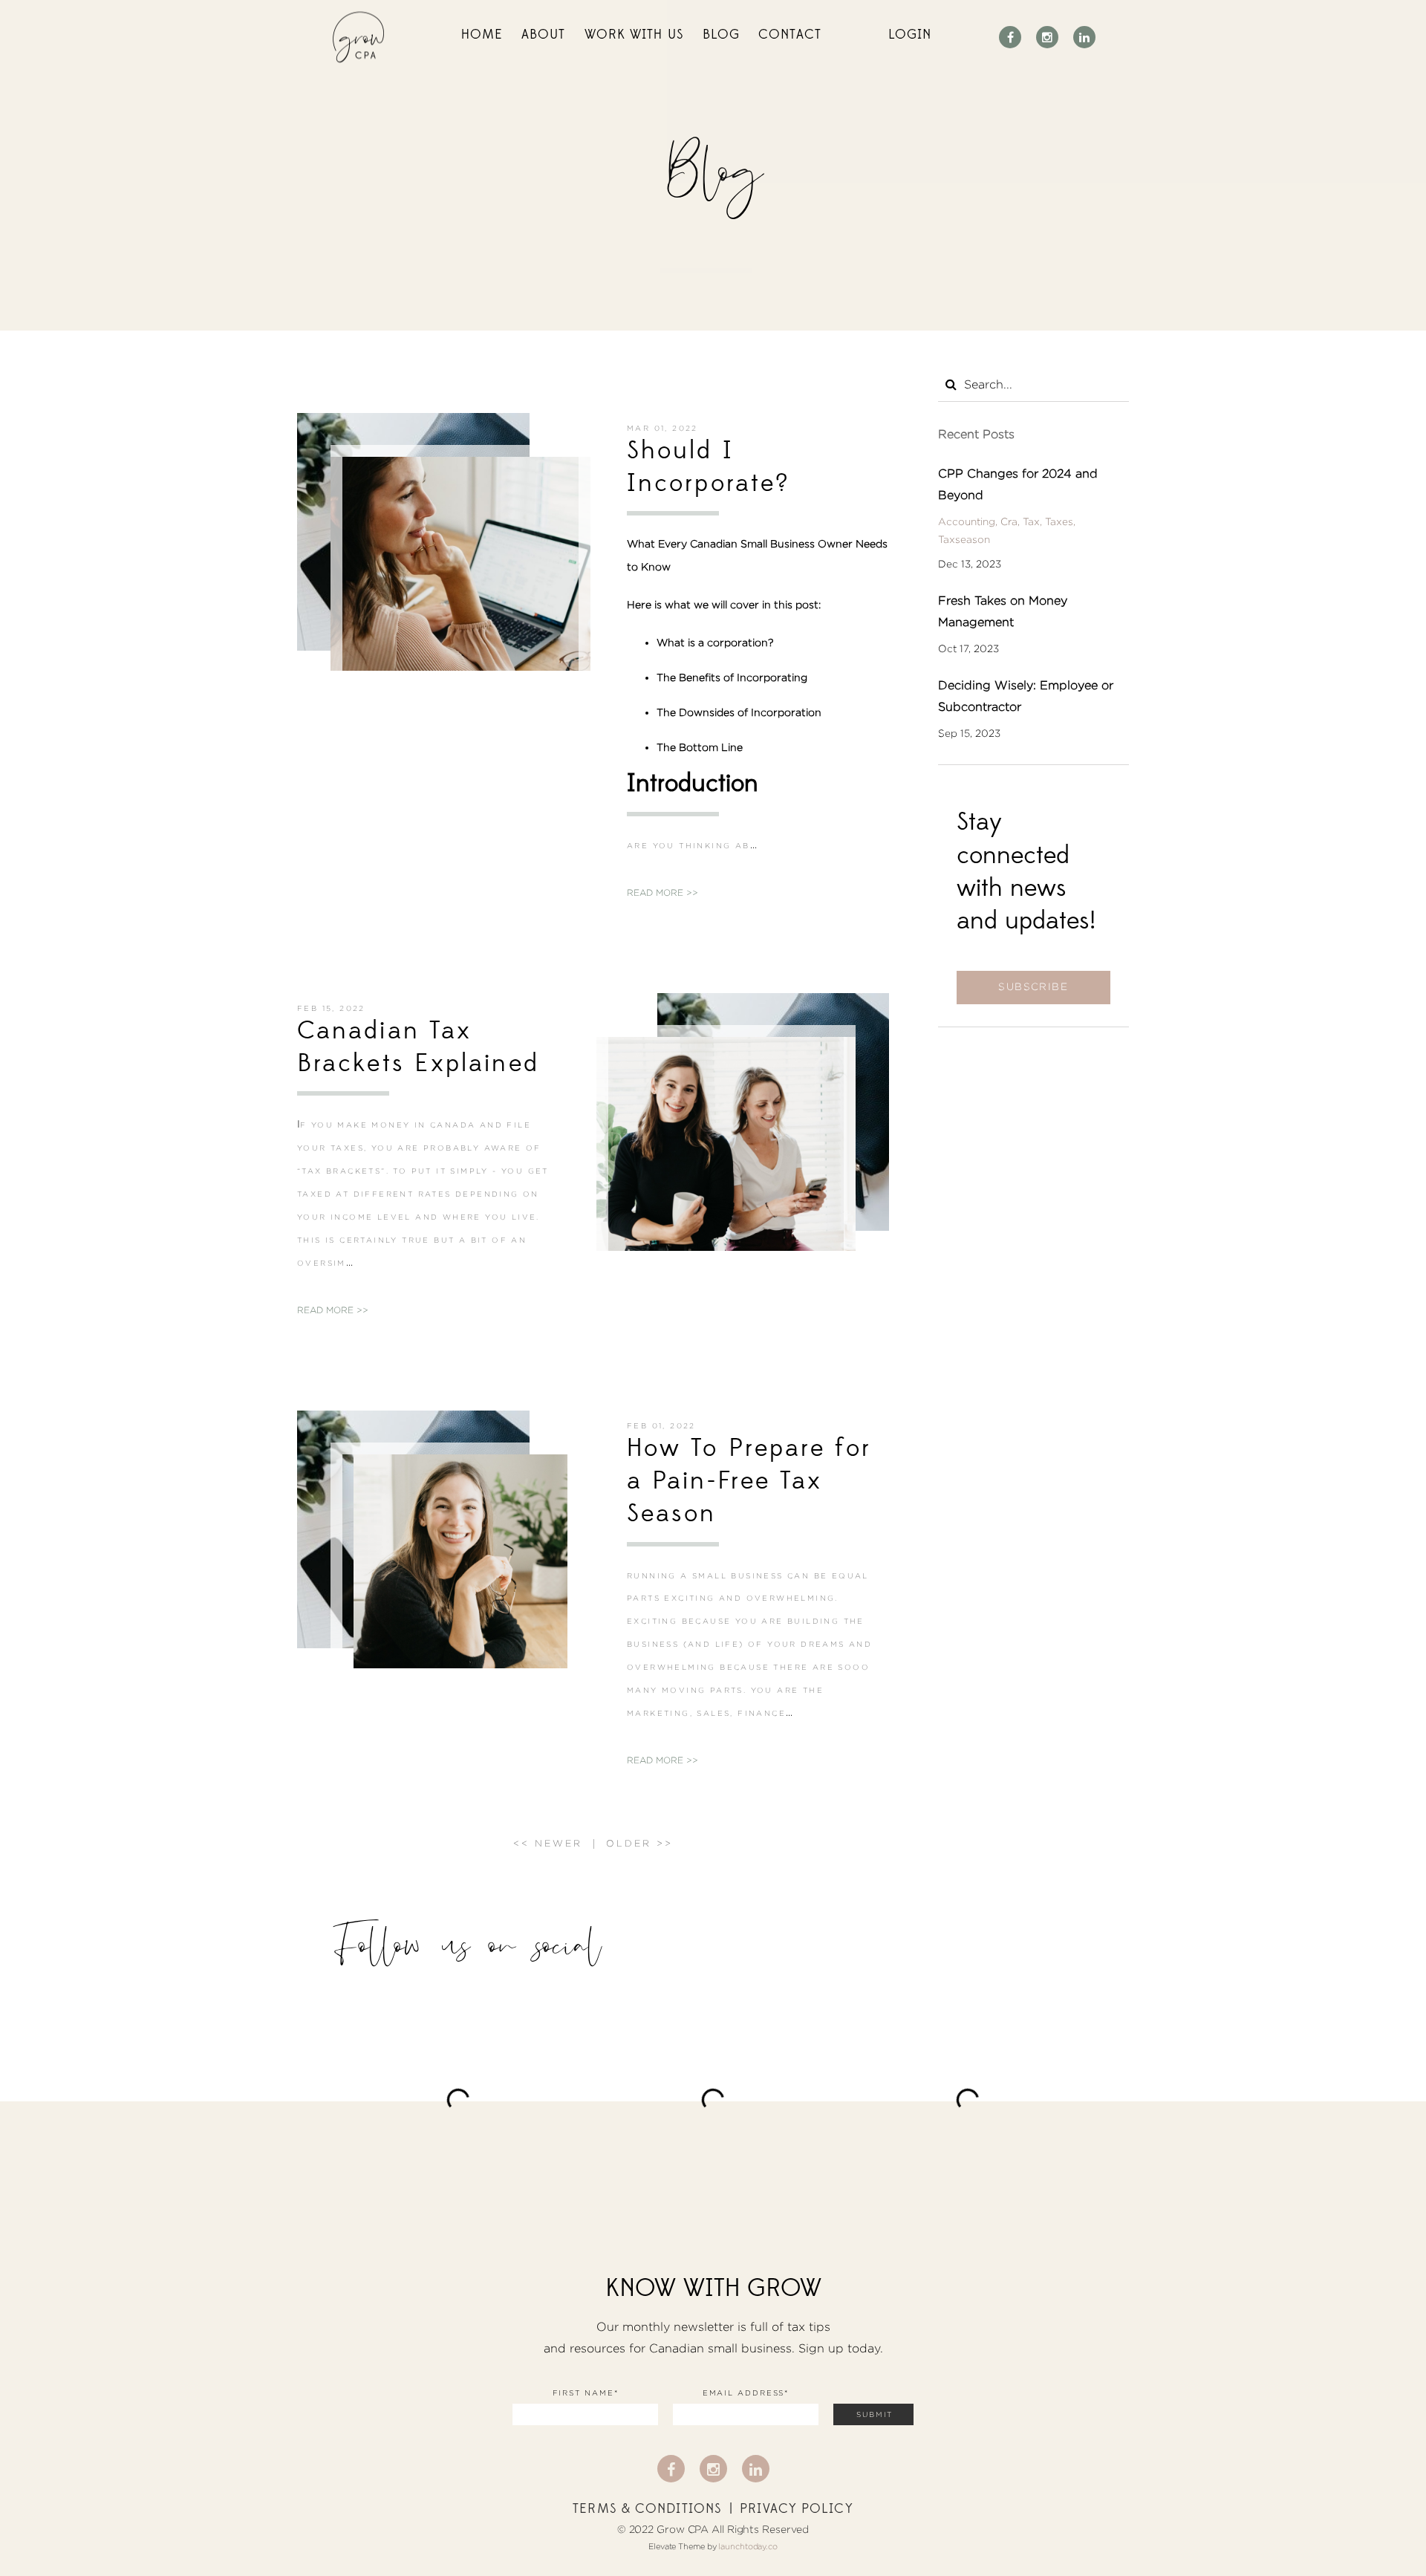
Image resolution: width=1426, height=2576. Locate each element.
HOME (482, 35)
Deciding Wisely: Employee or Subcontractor (1026, 696)
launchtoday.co (748, 2546)
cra (1009, 521)
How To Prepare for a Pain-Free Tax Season (749, 1481)
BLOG (721, 35)
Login (910, 35)
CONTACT (790, 35)
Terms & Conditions (647, 2509)
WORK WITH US (634, 35)
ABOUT (544, 35)
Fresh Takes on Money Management (1003, 611)
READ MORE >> (662, 892)
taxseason (964, 539)
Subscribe (1033, 986)
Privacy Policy (796, 2509)
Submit (875, 2414)
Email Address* (746, 2393)
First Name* (586, 2393)
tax (1031, 521)
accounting (967, 521)
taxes (1059, 521)
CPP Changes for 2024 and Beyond (1018, 484)
